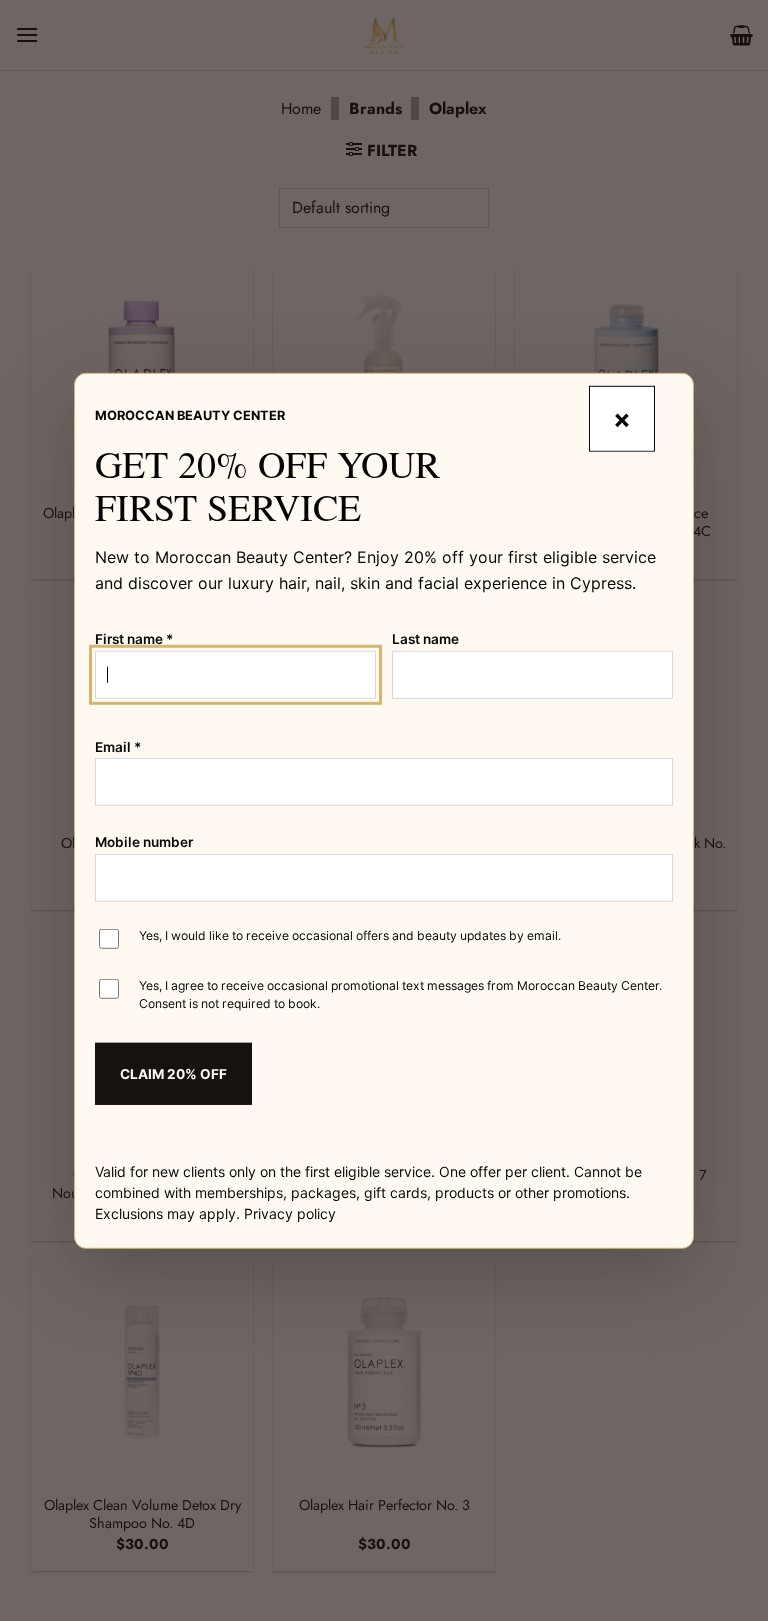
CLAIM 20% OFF (173, 1074)
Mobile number (175, 841)
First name (134, 639)
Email (118, 746)
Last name (456, 638)
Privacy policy (290, 1213)
